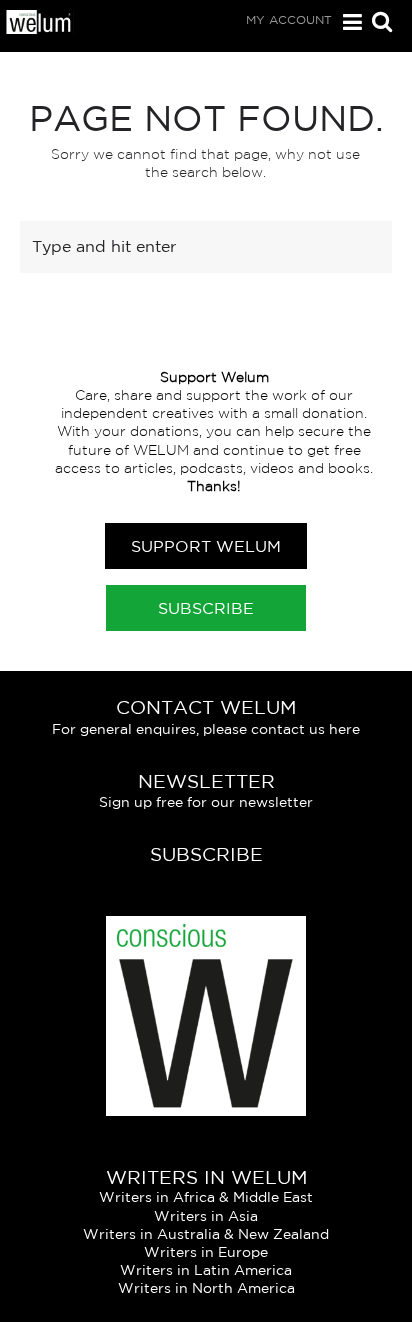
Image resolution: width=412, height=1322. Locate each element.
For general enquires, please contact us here (206, 729)
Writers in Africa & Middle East (206, 1197)
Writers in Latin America (206, 1270)
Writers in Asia (206, 1216)
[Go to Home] (39, 29)
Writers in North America (206, 1288)
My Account (289, 19)
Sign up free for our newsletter (206, 802)
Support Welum (206, 546)
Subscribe (206, 608)
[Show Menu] (347, 22)
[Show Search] (377, 23)
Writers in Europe (206, 1252)
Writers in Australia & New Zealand (206, 1234)
